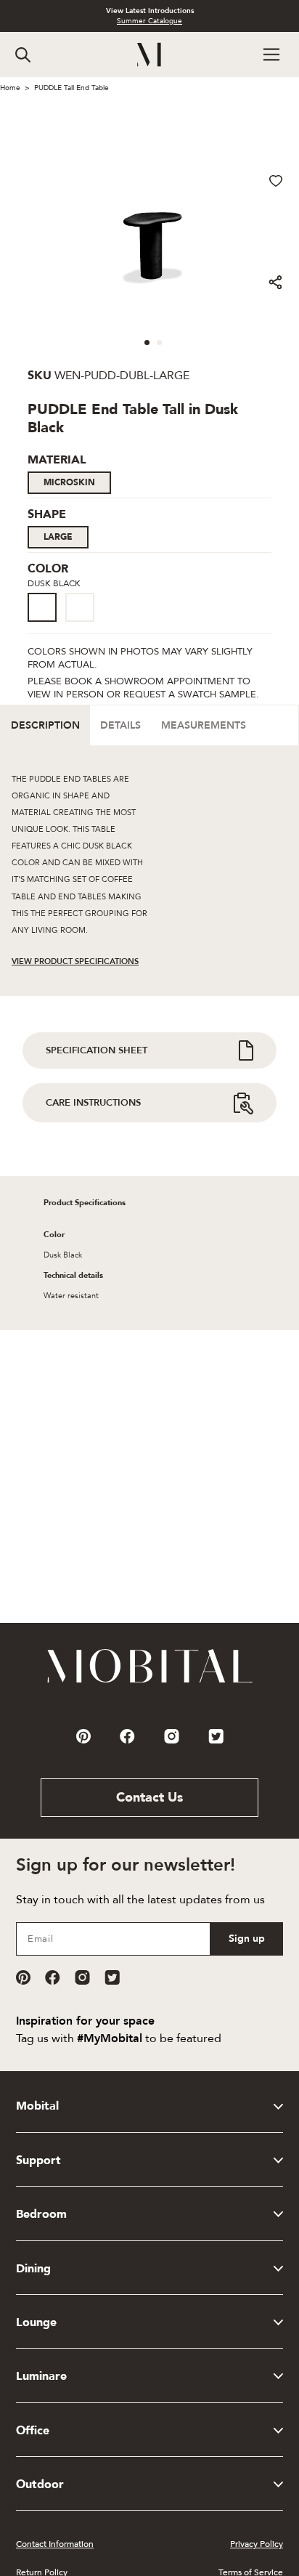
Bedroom (41, 2214)
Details (120, 725)
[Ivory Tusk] (80, 607)
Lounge (36, 2322)
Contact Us (149, 1798)
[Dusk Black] (42, 607)
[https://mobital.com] (150, 1682)
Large (58, 537)
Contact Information (55, 2544)
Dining (33, 2269)
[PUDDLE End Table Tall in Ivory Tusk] (84, 623)
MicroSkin (69, 482)
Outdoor (40, 2484)
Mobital (37, 2106)
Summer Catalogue (149, 21)
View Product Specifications (75, 961)
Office (33, 2431)
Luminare (41, 2376)
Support (38, 2160)
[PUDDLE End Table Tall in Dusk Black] (46, 623)
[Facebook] (53, 1977)
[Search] (23, 55)
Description (45, 725)
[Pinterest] (23, 1977)
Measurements (204, 725)
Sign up (247, 1939)
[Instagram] (82, 1977)
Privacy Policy (257, 2544)
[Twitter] (112, 1977)
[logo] (150, 55)
